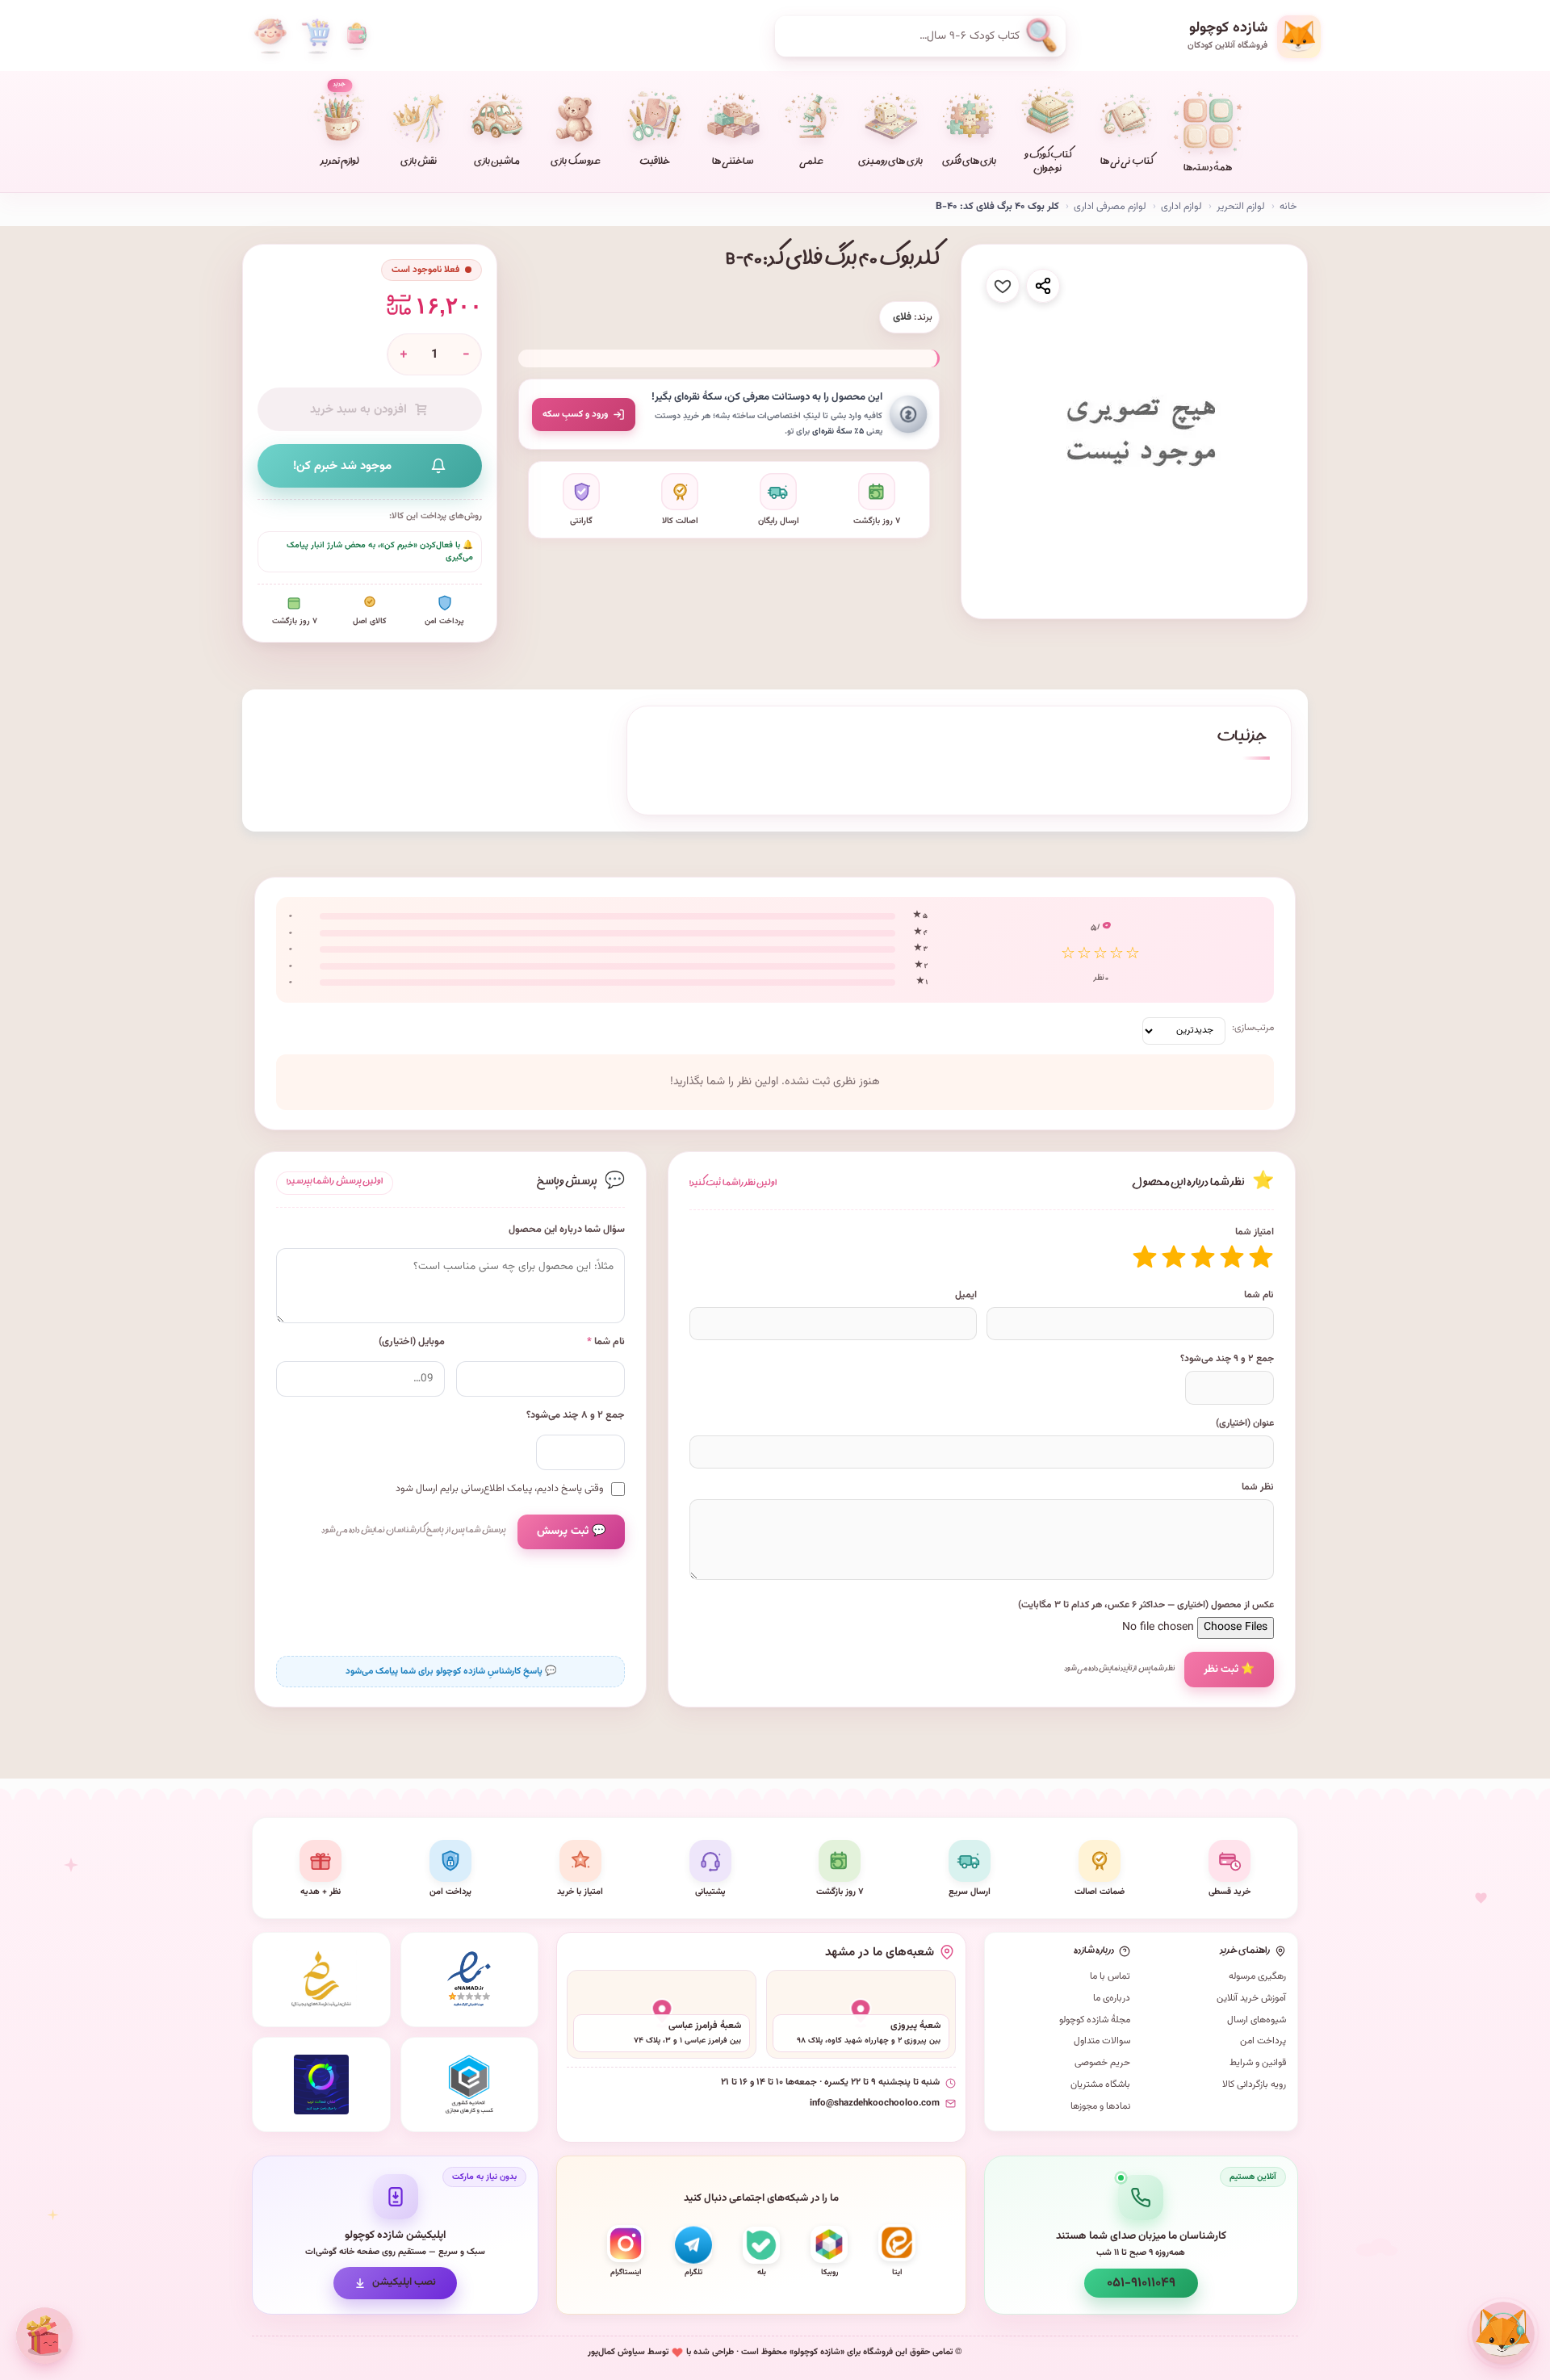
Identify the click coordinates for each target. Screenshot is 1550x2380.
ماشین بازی (497, 163)
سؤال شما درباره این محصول (567, 1230)
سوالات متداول (1102, 2041)
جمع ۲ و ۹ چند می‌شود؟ (1227, 1359)
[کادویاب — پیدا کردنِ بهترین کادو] (44, 2336)
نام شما (1259, 1295)
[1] (1261, 1257)
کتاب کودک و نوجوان (1048, 163)
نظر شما (1258, 1487)
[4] (1174, 1257)
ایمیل (966, 1295)
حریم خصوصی (1102, 2063)
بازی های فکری (969, 163)
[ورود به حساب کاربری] (270, 36)
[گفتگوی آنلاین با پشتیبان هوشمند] (1503, 2333)
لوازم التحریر (1241, 207)
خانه (1288, 207)
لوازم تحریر (340, 125)
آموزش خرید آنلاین (1251, 1998)
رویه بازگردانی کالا (1254, 2085)
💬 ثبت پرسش (571, 1531)
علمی (811, 163)
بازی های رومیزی (890, 163)
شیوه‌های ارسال (1257, 2020)
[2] (1232, 1257)
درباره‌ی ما (1112, 1998)
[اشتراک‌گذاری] (1043, 286)
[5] (1145, 1257)
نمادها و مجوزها (1100, 2106)
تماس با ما (1110, 1976)
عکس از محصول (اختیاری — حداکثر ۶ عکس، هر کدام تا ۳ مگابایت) (1146, 1605)
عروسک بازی (575, 163)
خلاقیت (655, 163)
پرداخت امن (1263, 2041)
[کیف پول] (357, 36)
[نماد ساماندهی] (321, 1980)
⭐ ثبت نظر (1229, 1669)
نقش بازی (419, 163)
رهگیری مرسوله (1257, 1976)
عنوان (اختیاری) (1245, 1423)
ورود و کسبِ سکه (575, 414)
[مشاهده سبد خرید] (316, 36)
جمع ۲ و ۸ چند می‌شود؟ (576, 1416)
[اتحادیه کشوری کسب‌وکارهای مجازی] (470, 2085)
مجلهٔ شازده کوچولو (1095, 2020)
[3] (1203, 1257)
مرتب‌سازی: (1253, 1028)
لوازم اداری (1181, 207)
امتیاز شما (1255, 1232)
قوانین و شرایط (1258, 2063)
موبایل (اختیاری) (412, 1342)
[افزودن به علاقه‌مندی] (1003, 286)
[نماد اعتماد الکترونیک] (470, 1980)
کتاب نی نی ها (1127, 163)
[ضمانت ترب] (321, 2085)
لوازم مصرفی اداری (1110, 207)
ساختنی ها (733, 163)
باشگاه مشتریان (1100, 2085)
